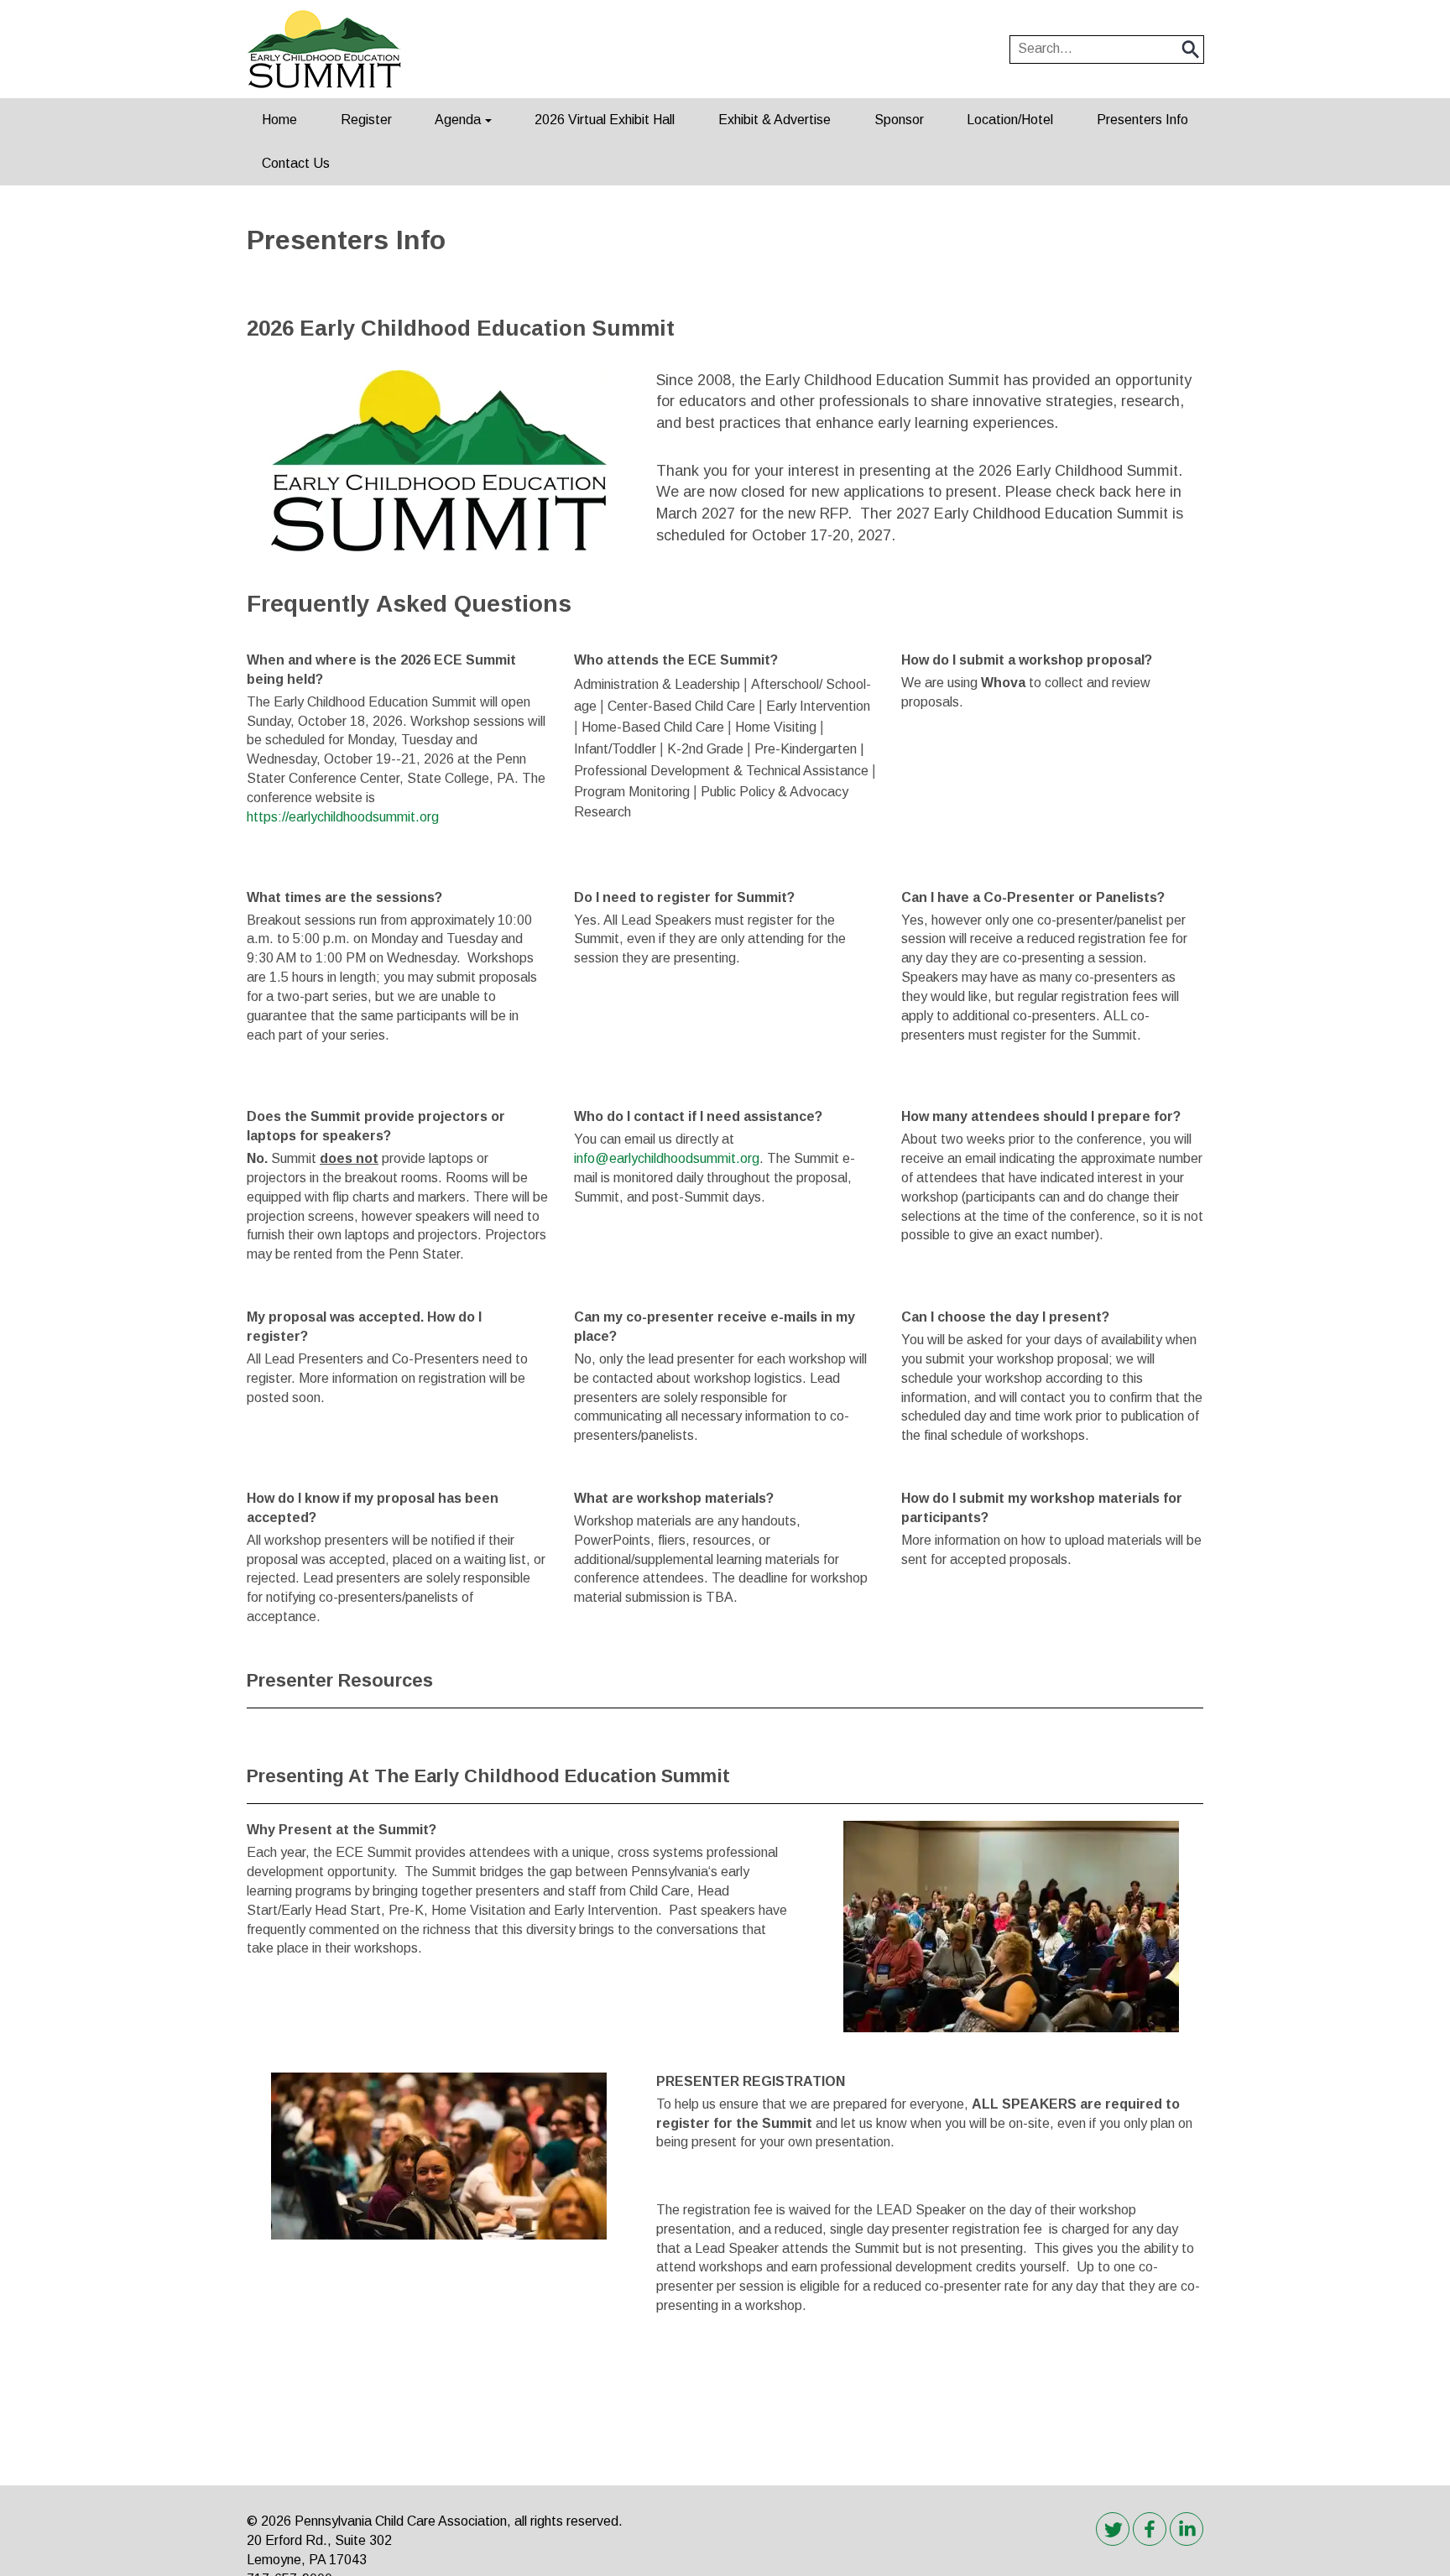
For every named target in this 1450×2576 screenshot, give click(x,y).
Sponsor (899, 120)
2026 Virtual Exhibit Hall (605, 120)
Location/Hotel (1010, 120)
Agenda (458, 120)
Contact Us (296, 163)
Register (366, 120)
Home (279, 120)
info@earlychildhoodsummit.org (667, 1158)
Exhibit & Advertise (775, 120)
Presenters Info (1142, 120)
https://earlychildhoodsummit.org (344, 817)
